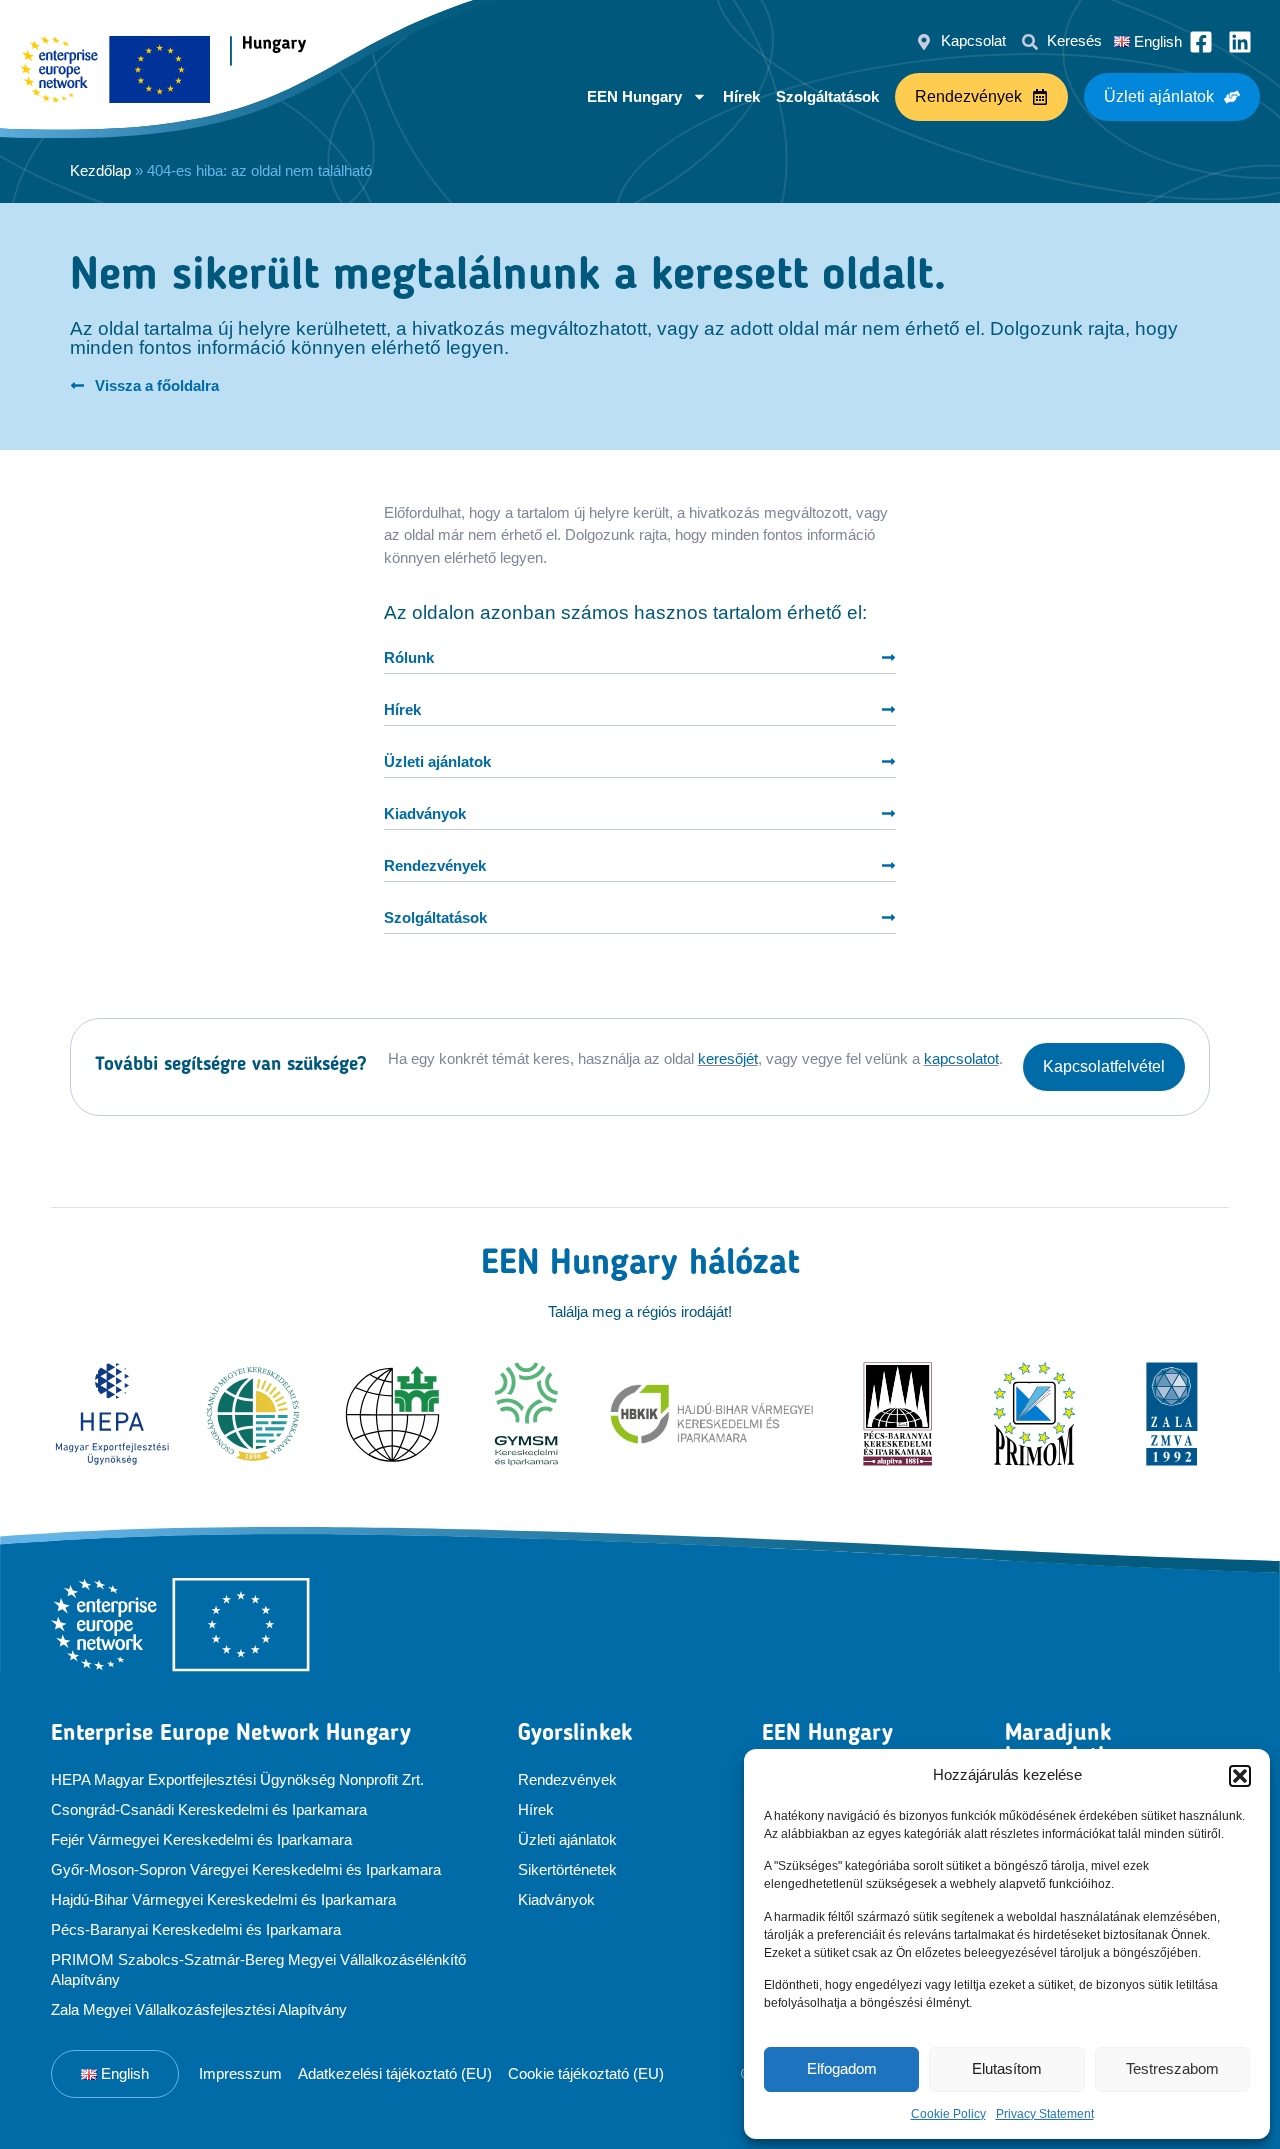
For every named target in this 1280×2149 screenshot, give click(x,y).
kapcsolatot (961, 1058)
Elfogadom (842, 2068)
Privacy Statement (1045, 2114)
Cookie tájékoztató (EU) (586, 2073)
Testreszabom (1172, 2068)
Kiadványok (556, 1899)
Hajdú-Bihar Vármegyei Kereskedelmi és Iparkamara (223, 1899)
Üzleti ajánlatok (567, 1839)
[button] (1240, 1776)
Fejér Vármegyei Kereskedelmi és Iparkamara (201, 1839)
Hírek (741, 96)
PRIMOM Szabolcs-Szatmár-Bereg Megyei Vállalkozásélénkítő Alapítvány (258, 1969)
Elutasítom (1007, 2068)
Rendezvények (567, 1779)
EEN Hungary (634, 96)
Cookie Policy (948, 2114)
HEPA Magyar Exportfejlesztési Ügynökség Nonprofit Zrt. (237, 1779)
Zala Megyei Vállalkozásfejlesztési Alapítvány (199, 2009)
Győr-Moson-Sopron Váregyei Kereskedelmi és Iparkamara (246, 1869)
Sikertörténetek (567, 1869)
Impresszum (240, 2073)
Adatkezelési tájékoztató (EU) (395, 2073)
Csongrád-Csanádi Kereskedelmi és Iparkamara (209, 1809)
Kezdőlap (100, 170)
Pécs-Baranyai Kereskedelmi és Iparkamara (196, 1929)
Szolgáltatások (827, 96)
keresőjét (728, 1058)
